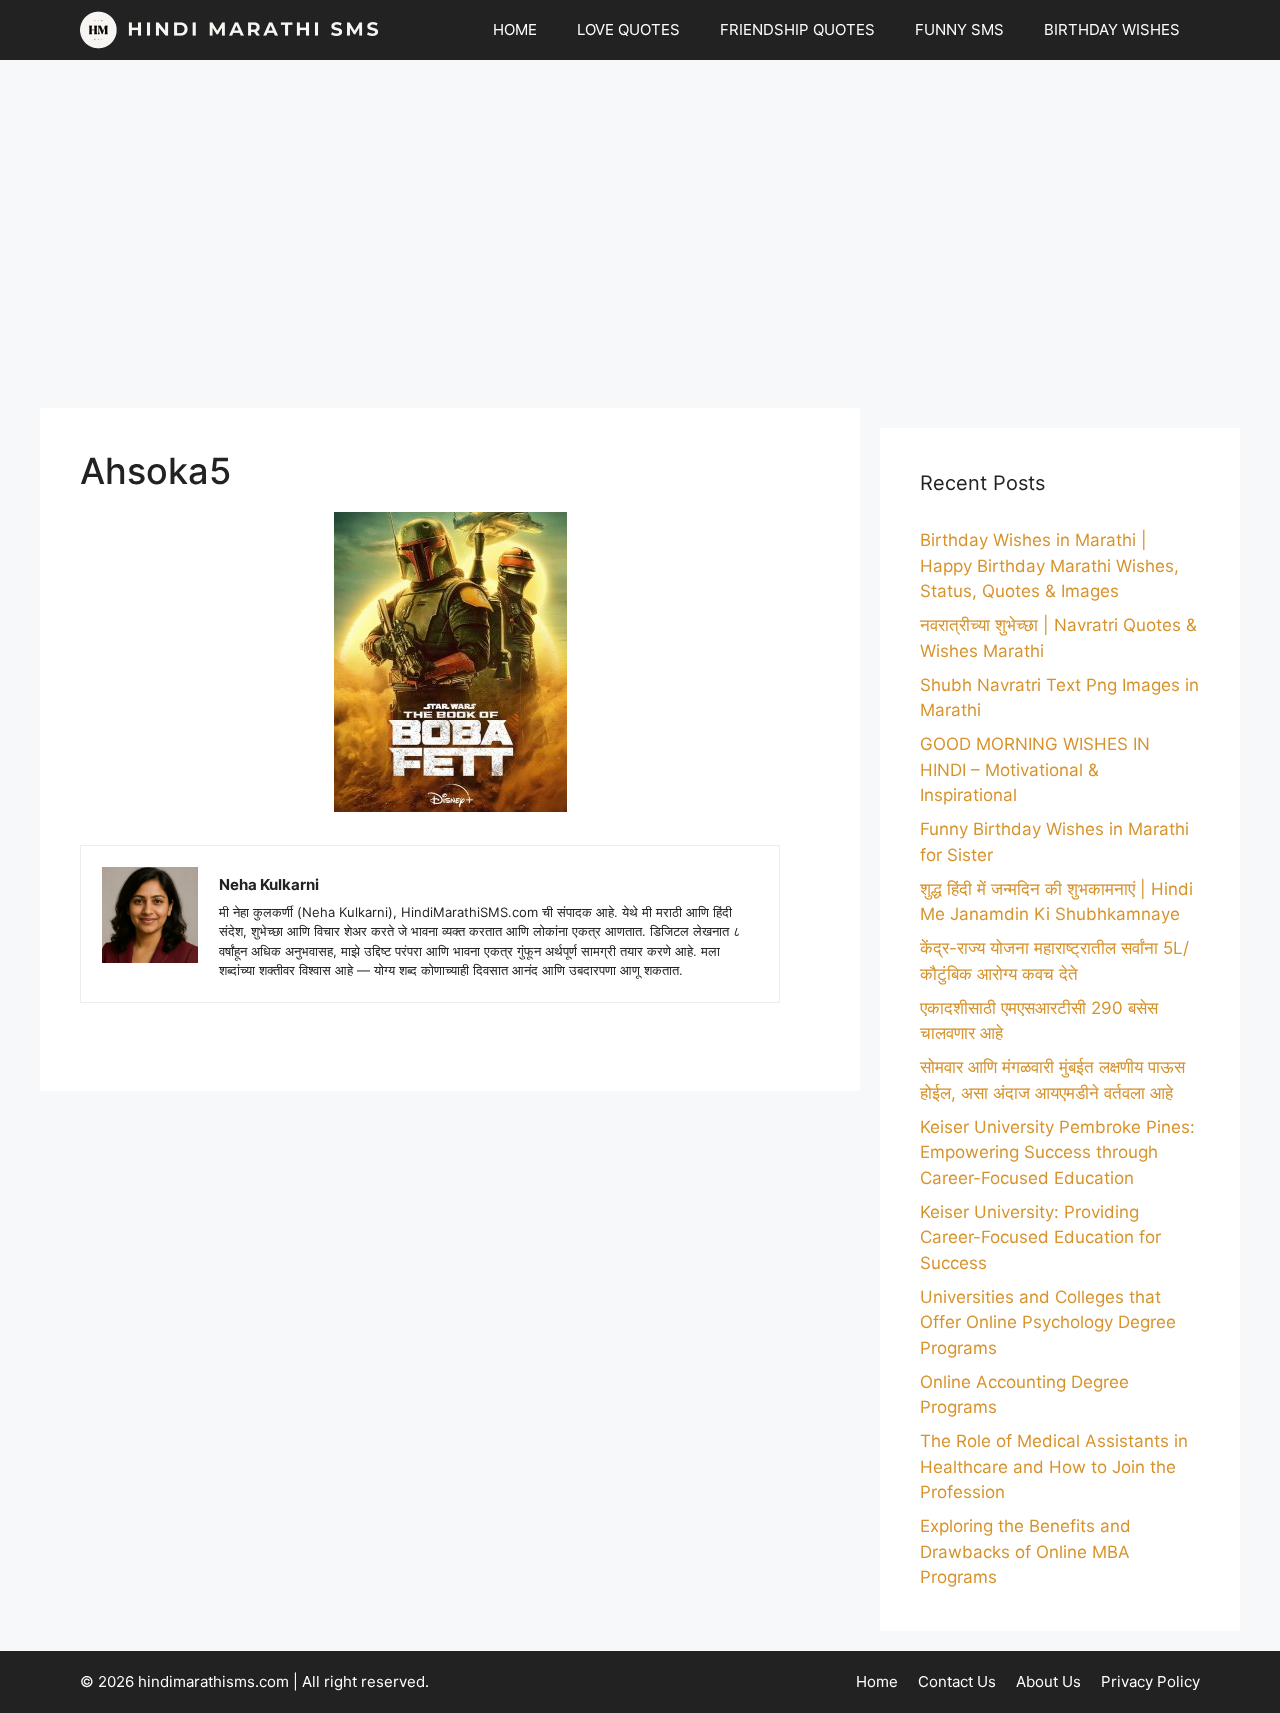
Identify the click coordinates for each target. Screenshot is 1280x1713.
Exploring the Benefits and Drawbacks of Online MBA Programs (1025, 1551)
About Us (1048, 1681)
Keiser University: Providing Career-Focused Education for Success (1040, 1237)
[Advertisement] (640, 234)
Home (877, 1681)
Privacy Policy (1150, 1681)
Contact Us (957, 1681)
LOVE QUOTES (628, 29)
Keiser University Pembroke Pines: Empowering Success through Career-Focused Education (1057, 1152)
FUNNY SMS (959, 29)
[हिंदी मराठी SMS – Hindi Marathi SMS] (230, 30)
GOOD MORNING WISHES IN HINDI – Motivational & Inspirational (1035, 769)
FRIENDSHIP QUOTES (797, 29)
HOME (515, 29)
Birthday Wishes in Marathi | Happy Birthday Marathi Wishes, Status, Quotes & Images (1049, 565)
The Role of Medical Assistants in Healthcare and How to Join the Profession (1054, 1466)
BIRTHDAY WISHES (1112, 29)
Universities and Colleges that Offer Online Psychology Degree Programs (1048, 1322)
